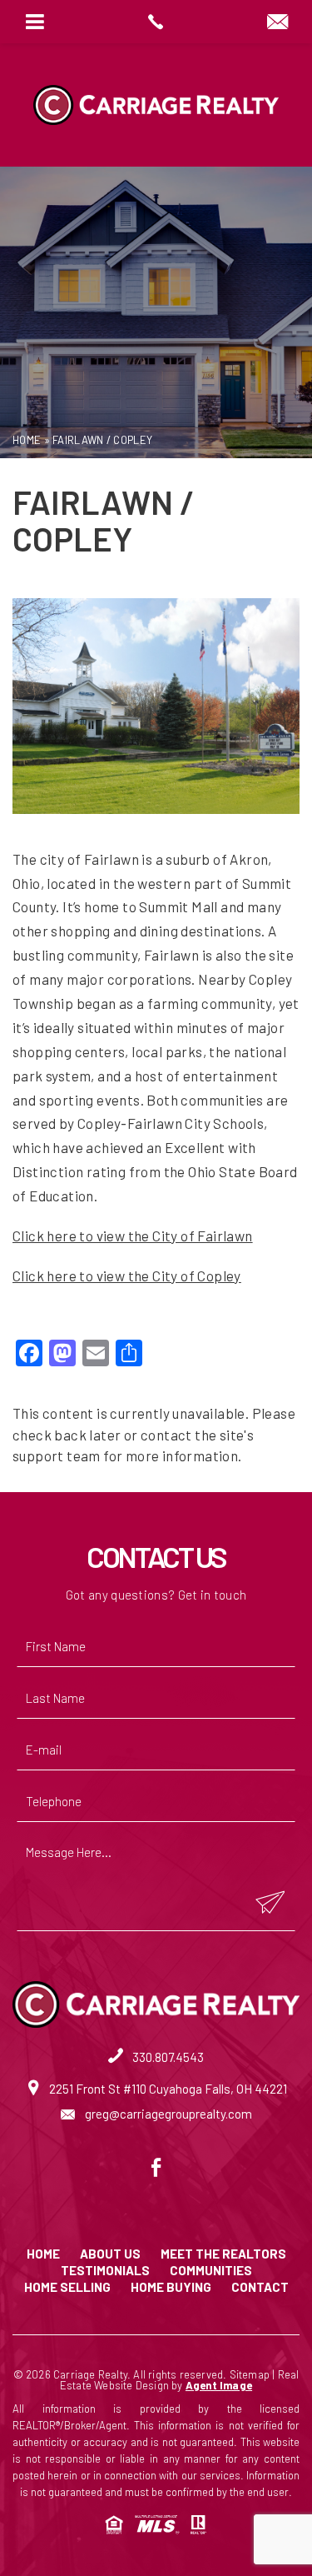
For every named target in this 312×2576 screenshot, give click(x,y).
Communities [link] (211, 2271)
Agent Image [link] (219, 2385)
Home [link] (43, 2254)
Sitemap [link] (250, 2374)
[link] (156, 22)
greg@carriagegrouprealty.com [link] (167, 2114)
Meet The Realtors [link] (223, 2254)
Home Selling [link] (67, 2287)
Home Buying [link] (171, 2287)
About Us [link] (110, 2254)
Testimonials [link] (105, 2271)
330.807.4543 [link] (167, 2057)
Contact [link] (260, 2287)
